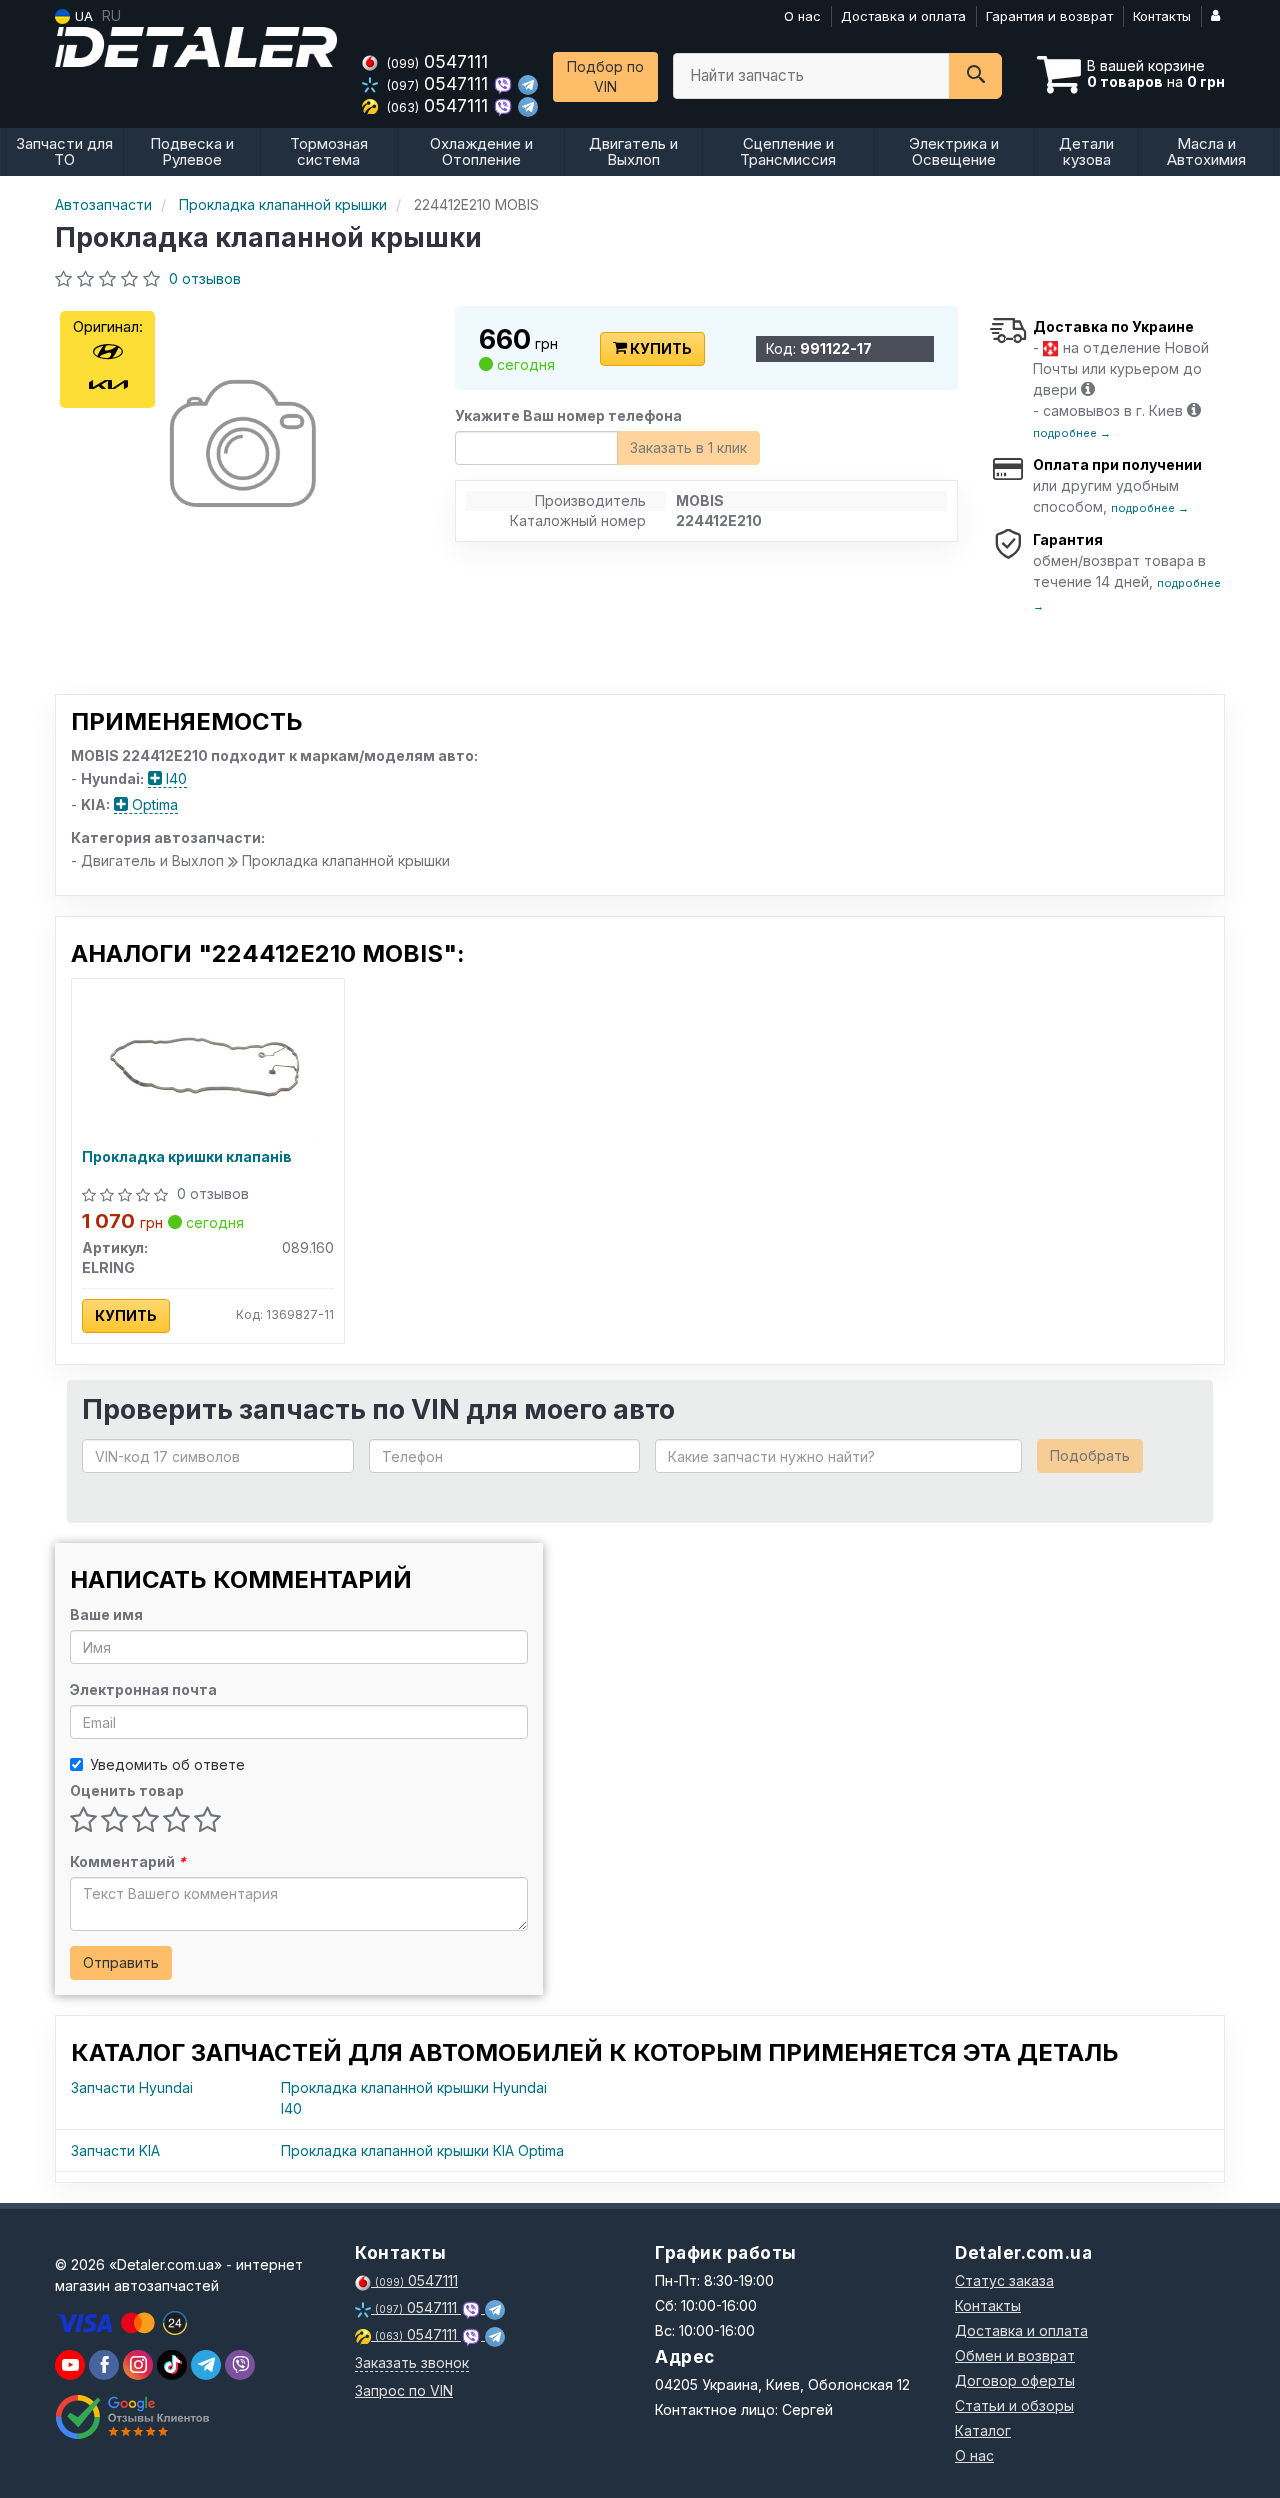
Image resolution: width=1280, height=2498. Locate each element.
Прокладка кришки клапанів (187, 1157)
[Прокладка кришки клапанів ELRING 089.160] (208, 1064)
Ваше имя (106, 1614)
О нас (802, 16)
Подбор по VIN (605, 76)
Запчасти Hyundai (132, 2087)
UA (82, 16)
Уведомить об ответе (167, 1764)
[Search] (975, 76)
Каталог (983, 2430)
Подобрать (1090, 1455)
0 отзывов (205, 278)
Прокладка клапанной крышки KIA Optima (422, 2150)
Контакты (1162, 16)
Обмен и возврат (1015, 2355)
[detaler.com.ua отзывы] (132, 2417)
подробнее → (1072, 433)
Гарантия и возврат (1049, 16)
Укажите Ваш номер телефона (568, 415)
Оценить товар (127, 1790)
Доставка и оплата (903, 16)
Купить (659, 348)
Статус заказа (1004, 2280)
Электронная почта (143, 1689)
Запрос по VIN (404, 2390)
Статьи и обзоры (1014, 2405)
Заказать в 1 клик (688, 447)
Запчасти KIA (115, 2150)
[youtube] (70, 2365)
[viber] (104, 2365)
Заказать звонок (412, 2362)
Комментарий (128, 1861)
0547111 (437, 61)
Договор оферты (1015, 2380)
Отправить (121, 1962)
